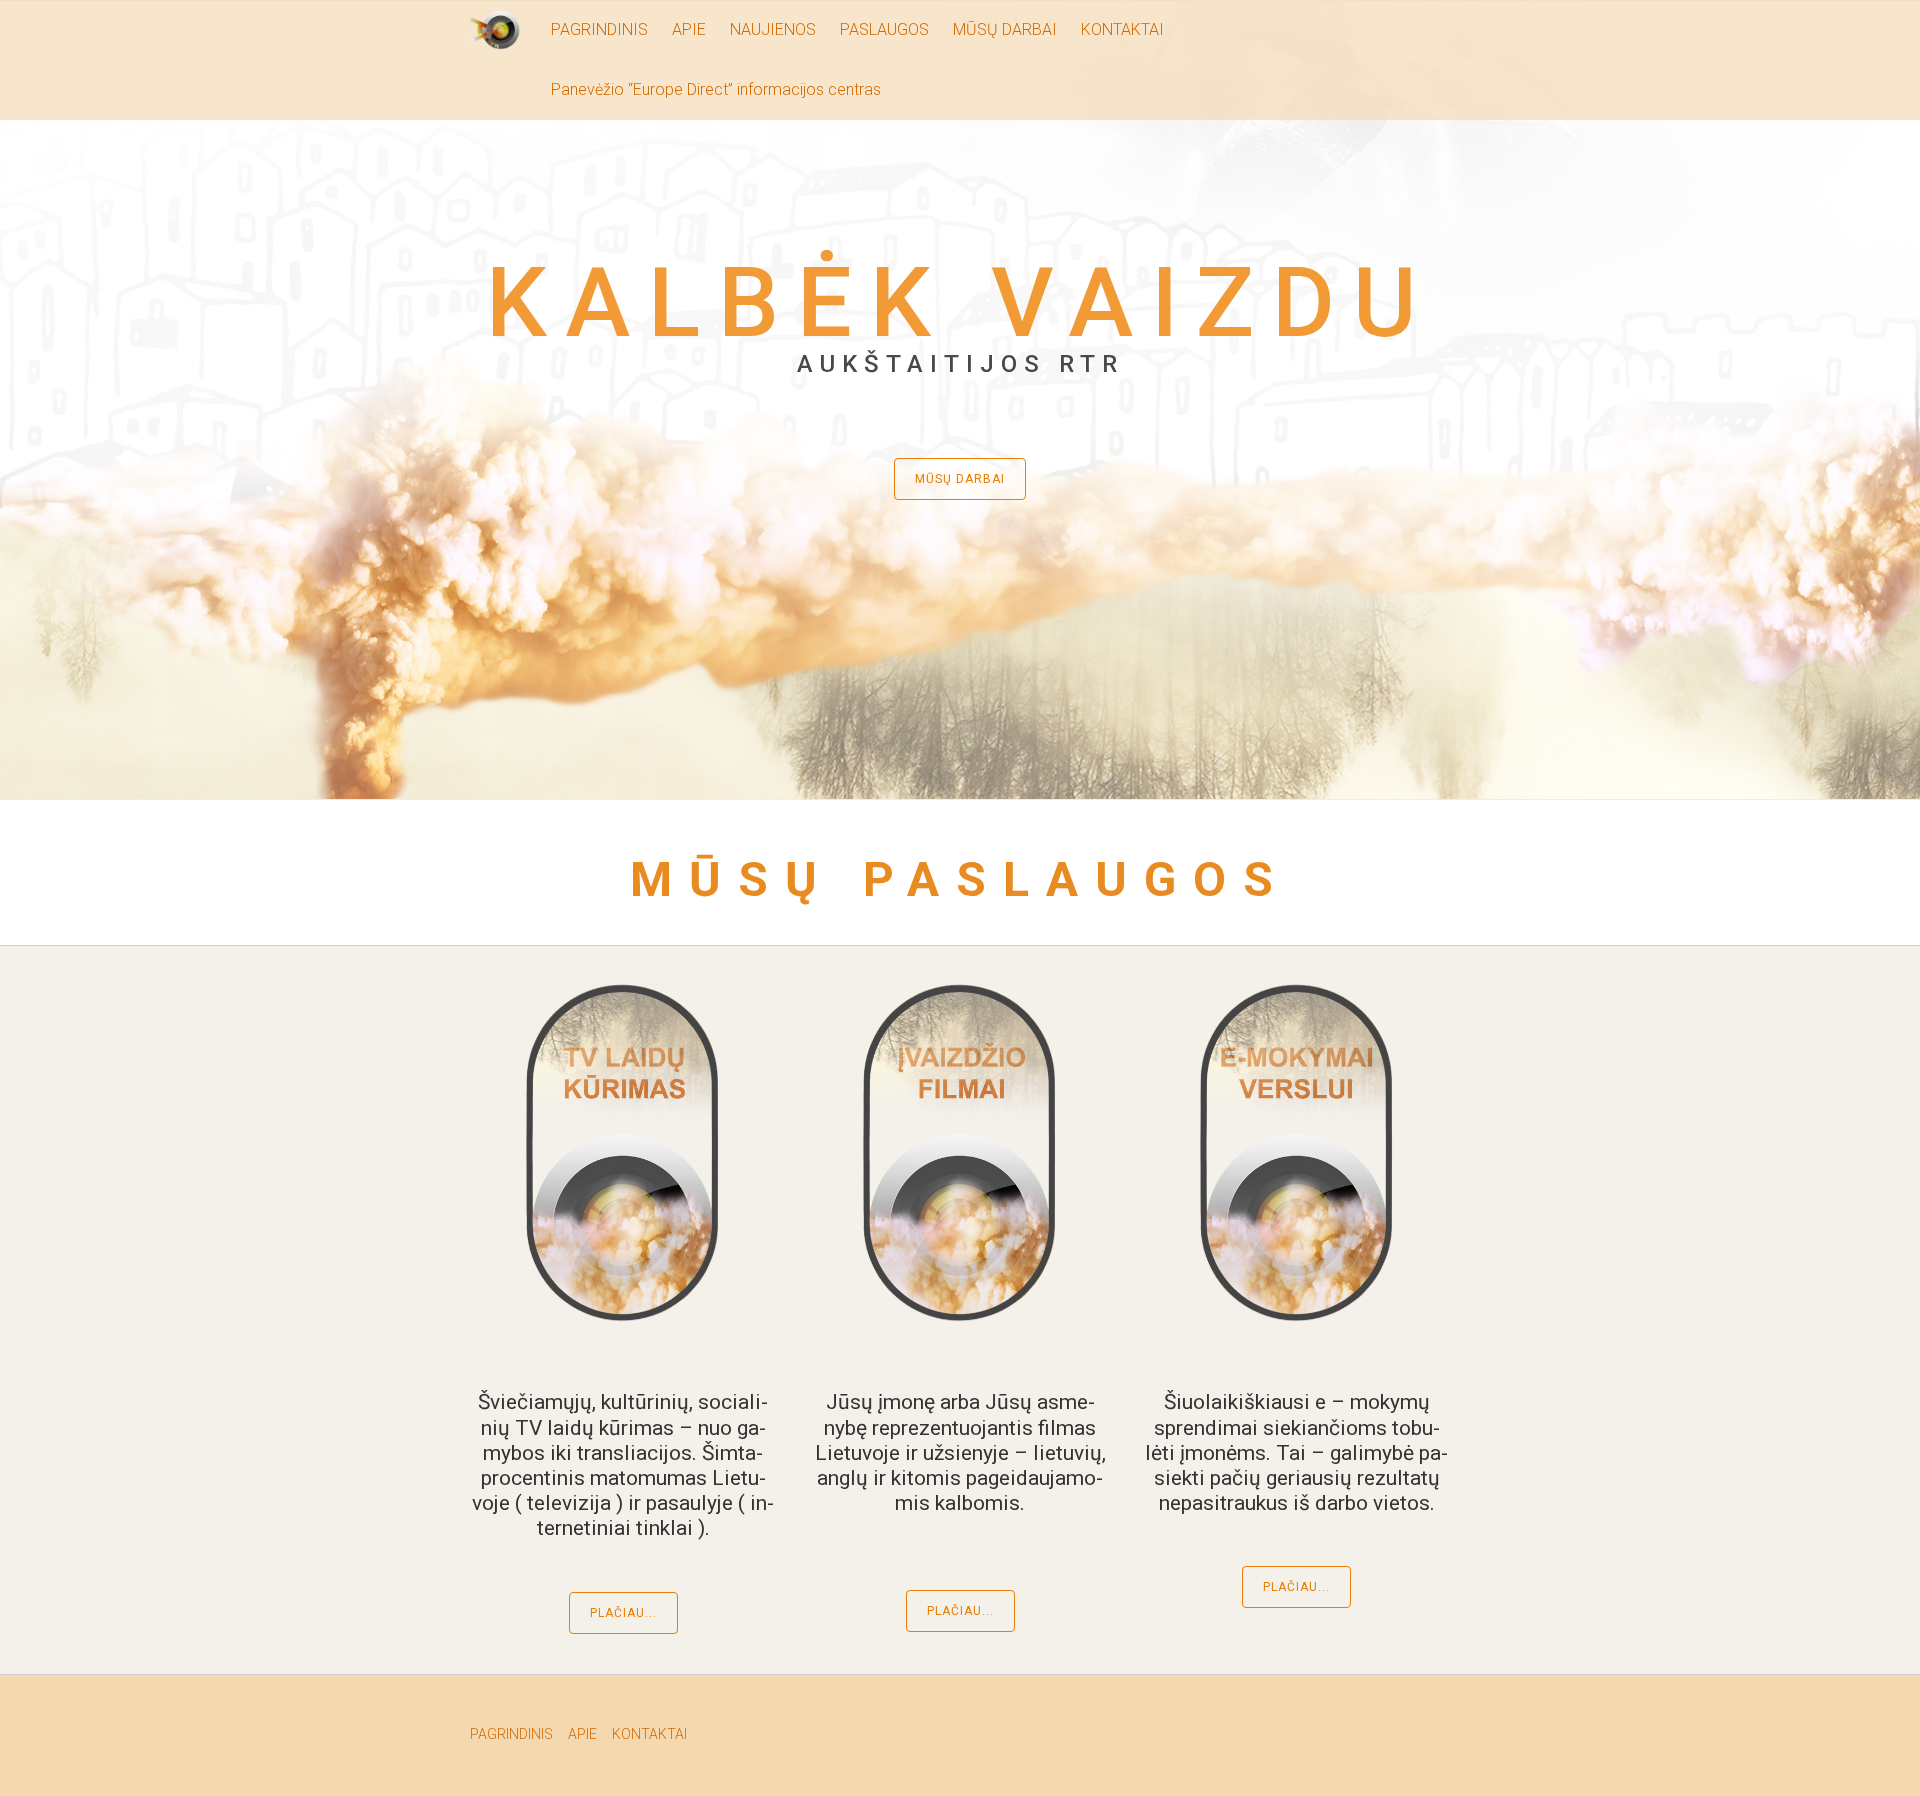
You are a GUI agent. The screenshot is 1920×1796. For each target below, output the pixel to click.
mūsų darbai (960, 479)
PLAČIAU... (623, 1613)
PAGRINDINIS (599, 29)
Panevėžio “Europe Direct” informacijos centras (716, 89)
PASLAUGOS (884, 29)
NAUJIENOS (773, 29)
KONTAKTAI (1122, 29)
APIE (689, 29)
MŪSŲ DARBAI (1005, 29)
